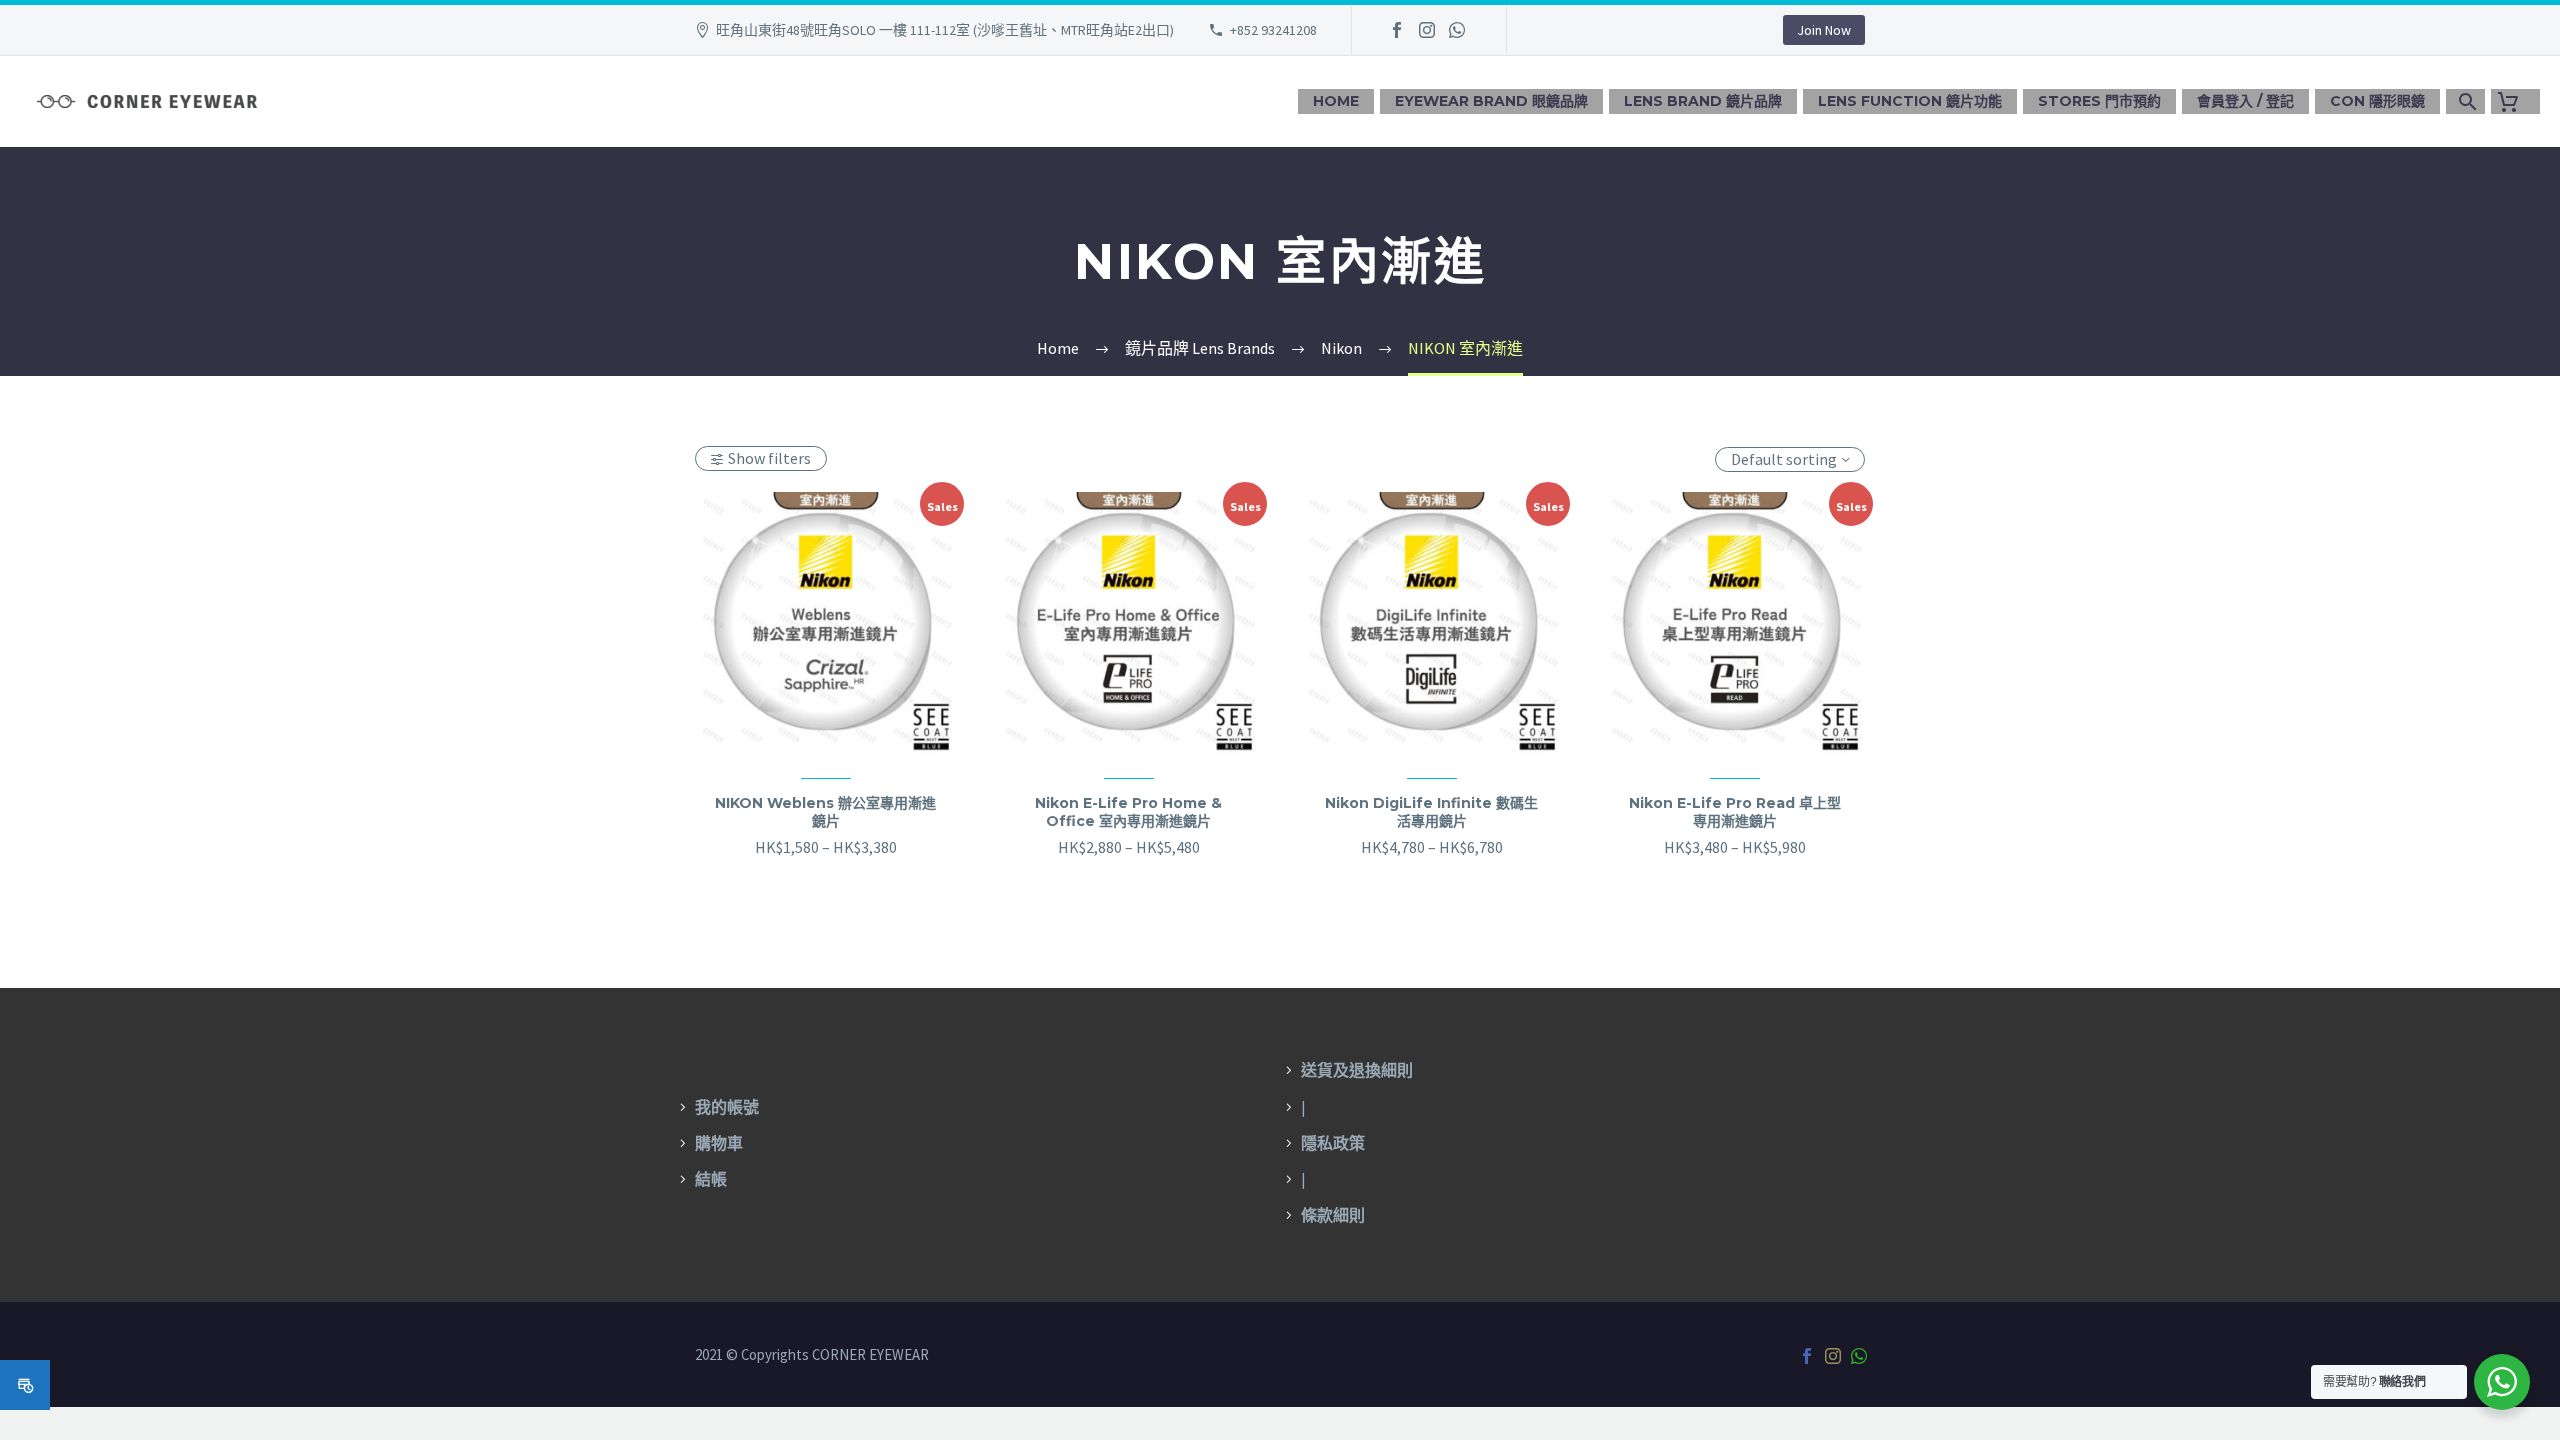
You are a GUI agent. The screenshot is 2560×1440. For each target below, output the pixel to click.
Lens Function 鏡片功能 (1910, 101)
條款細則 (1333, 1215)
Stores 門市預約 (2099, 101)
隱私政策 (1333, 1143)
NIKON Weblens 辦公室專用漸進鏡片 (825, 812)
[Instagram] (1427, 30)
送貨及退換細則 (1357, 1070)
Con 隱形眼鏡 (2377, 101)
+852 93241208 (1273, 30)
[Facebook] (1397, 30)
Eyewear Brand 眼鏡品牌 (1491, 101)
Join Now (1824, 30)
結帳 (711, 1179)
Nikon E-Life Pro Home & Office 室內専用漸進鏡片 (1128, 812)
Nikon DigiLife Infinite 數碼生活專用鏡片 (1431, 812)
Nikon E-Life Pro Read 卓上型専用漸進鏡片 (1735, 812)
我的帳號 (727, 1107)
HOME (1336, 101)
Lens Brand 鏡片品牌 (1703, 101)
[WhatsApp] (1457, 30)
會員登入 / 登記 (2245, 101)
